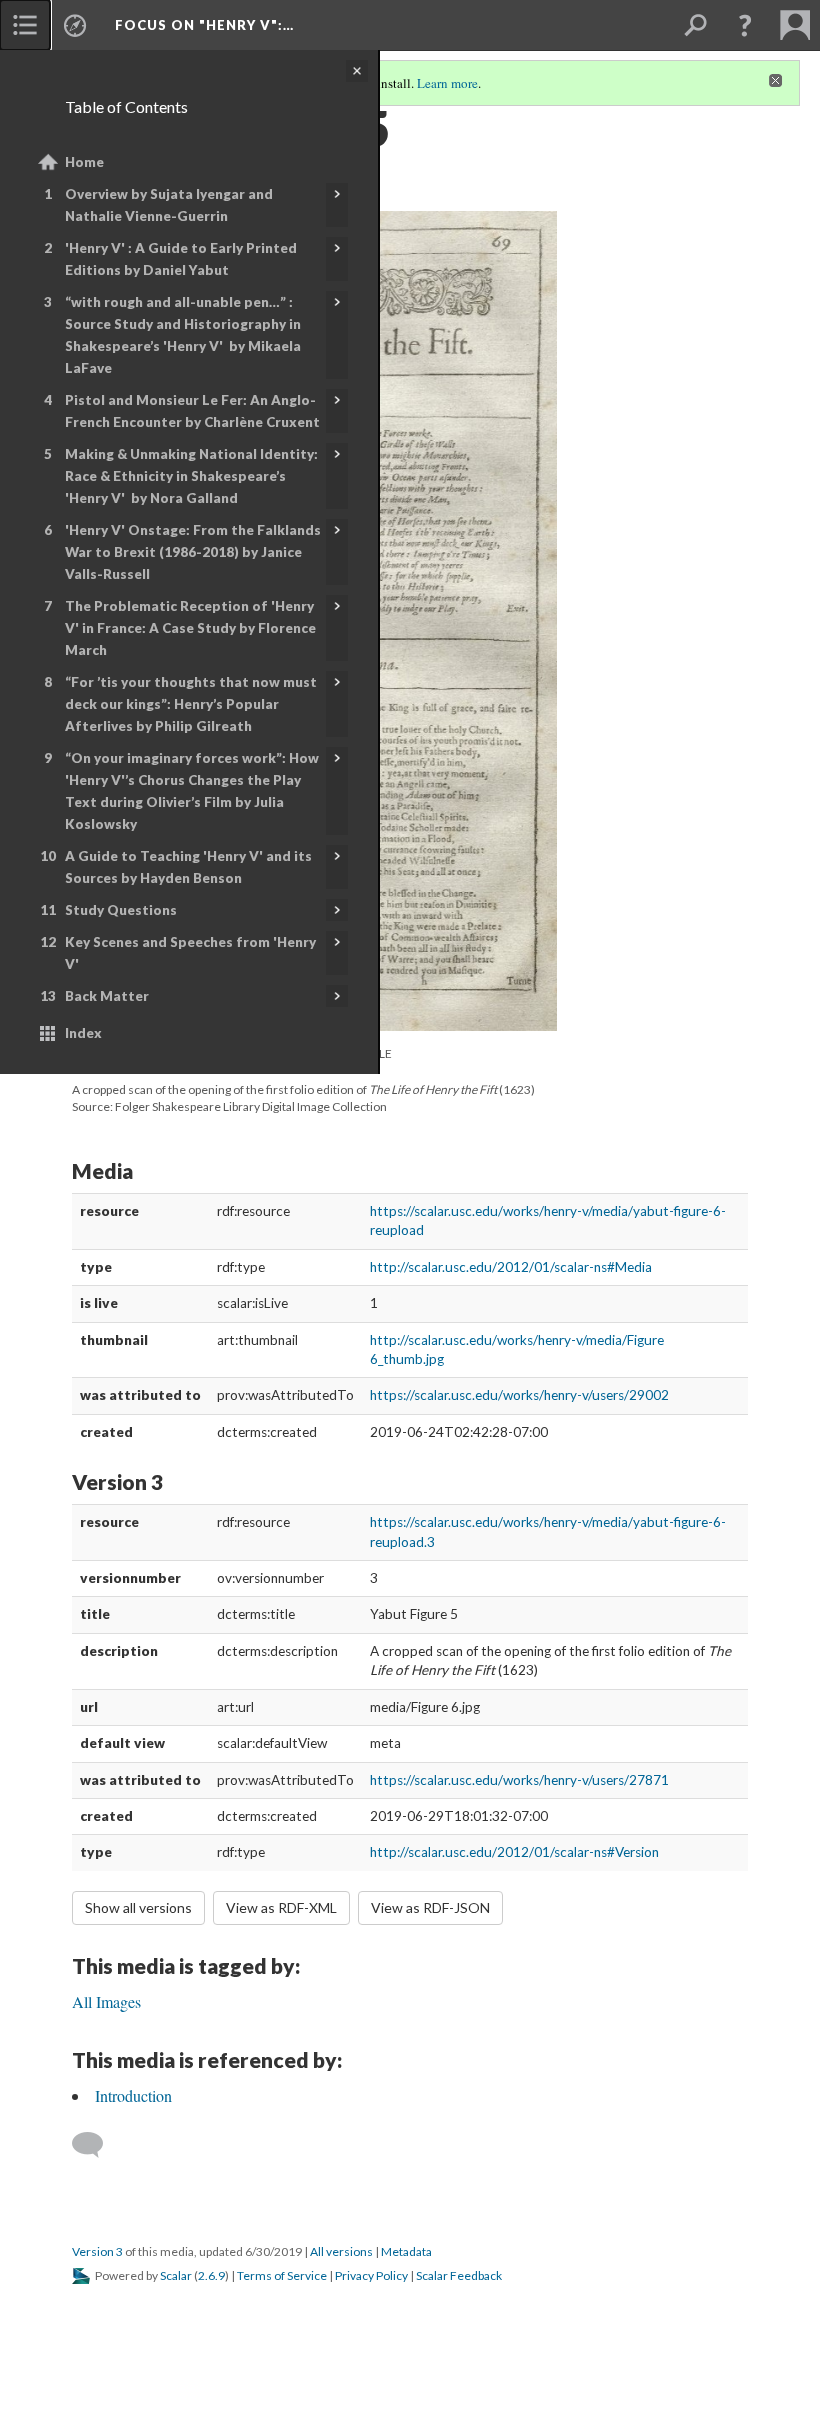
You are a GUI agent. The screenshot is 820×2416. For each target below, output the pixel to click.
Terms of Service (282, 2275)
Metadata (406, 2251)
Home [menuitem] (84, 162)
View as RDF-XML (281, 1907)
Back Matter (107, 996)
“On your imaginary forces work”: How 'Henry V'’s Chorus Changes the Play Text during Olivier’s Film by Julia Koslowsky (192, 791)
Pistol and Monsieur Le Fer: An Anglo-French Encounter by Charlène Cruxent (192, 411)
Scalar (176, 2275)
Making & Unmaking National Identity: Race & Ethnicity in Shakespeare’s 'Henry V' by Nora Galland (191, 476)
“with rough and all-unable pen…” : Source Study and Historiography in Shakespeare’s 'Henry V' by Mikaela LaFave (183, 335)
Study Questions (121, 910)
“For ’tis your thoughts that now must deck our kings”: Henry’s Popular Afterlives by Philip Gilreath (191, 704)
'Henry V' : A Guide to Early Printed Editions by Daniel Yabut (181, 259)
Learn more (447, 83)
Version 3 (97, 2251)
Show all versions (138, 1907)
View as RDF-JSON (430, 1907)
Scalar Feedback (459, 2275)
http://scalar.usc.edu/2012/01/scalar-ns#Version (514, 1852)
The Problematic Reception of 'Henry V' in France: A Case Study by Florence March (190, 628)
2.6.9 (211, 2275)
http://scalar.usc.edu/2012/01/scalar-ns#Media (511, 1267)
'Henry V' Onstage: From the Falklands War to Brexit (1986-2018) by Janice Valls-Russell (193, 552)
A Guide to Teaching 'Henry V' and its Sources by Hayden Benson (188, 867)
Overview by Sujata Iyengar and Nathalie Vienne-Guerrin (169, 205)
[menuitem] (25, 25)
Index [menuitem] (83, 1033)
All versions (341, 2251)
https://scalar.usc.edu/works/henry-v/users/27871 (519, 1780)
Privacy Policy (371, 2275)
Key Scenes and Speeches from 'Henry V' (190, 953)
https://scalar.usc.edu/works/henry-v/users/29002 (519, 1395)
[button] (745, 25)
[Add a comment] (96, 2145)
